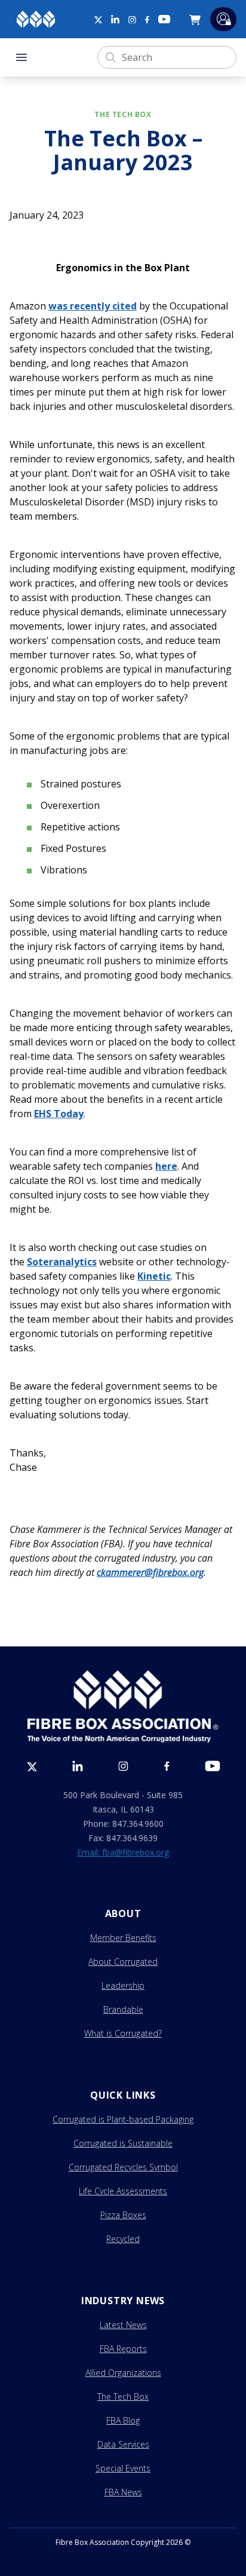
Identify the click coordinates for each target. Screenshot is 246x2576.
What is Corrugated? (123, 2033)
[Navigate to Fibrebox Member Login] (223, 19)
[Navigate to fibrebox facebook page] (147, 20)
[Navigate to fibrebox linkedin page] (115, 19)
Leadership (123, 1985)
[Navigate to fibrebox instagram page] (132, 20)
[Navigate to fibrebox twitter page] (98, 19)
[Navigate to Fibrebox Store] (197, 19)
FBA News (123, 2492)
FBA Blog (123, 2420)
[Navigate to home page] (36, 19)
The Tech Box (123, 2396)
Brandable (123, 2009)
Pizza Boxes (123, 2215)
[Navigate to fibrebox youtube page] (164, 19)
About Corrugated (123, 1962)
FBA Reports (123, 2349)
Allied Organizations (123, 2373)
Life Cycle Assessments (123, 2191)
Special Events (123, 2468)
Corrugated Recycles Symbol (123, 2167)
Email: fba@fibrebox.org (123, 1852)
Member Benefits (123, 1938)
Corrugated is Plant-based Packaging (123, 2119)
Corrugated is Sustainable (123, 2143)
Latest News (123, 2325)
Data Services (123, 2444)
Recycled (123, 2239)
